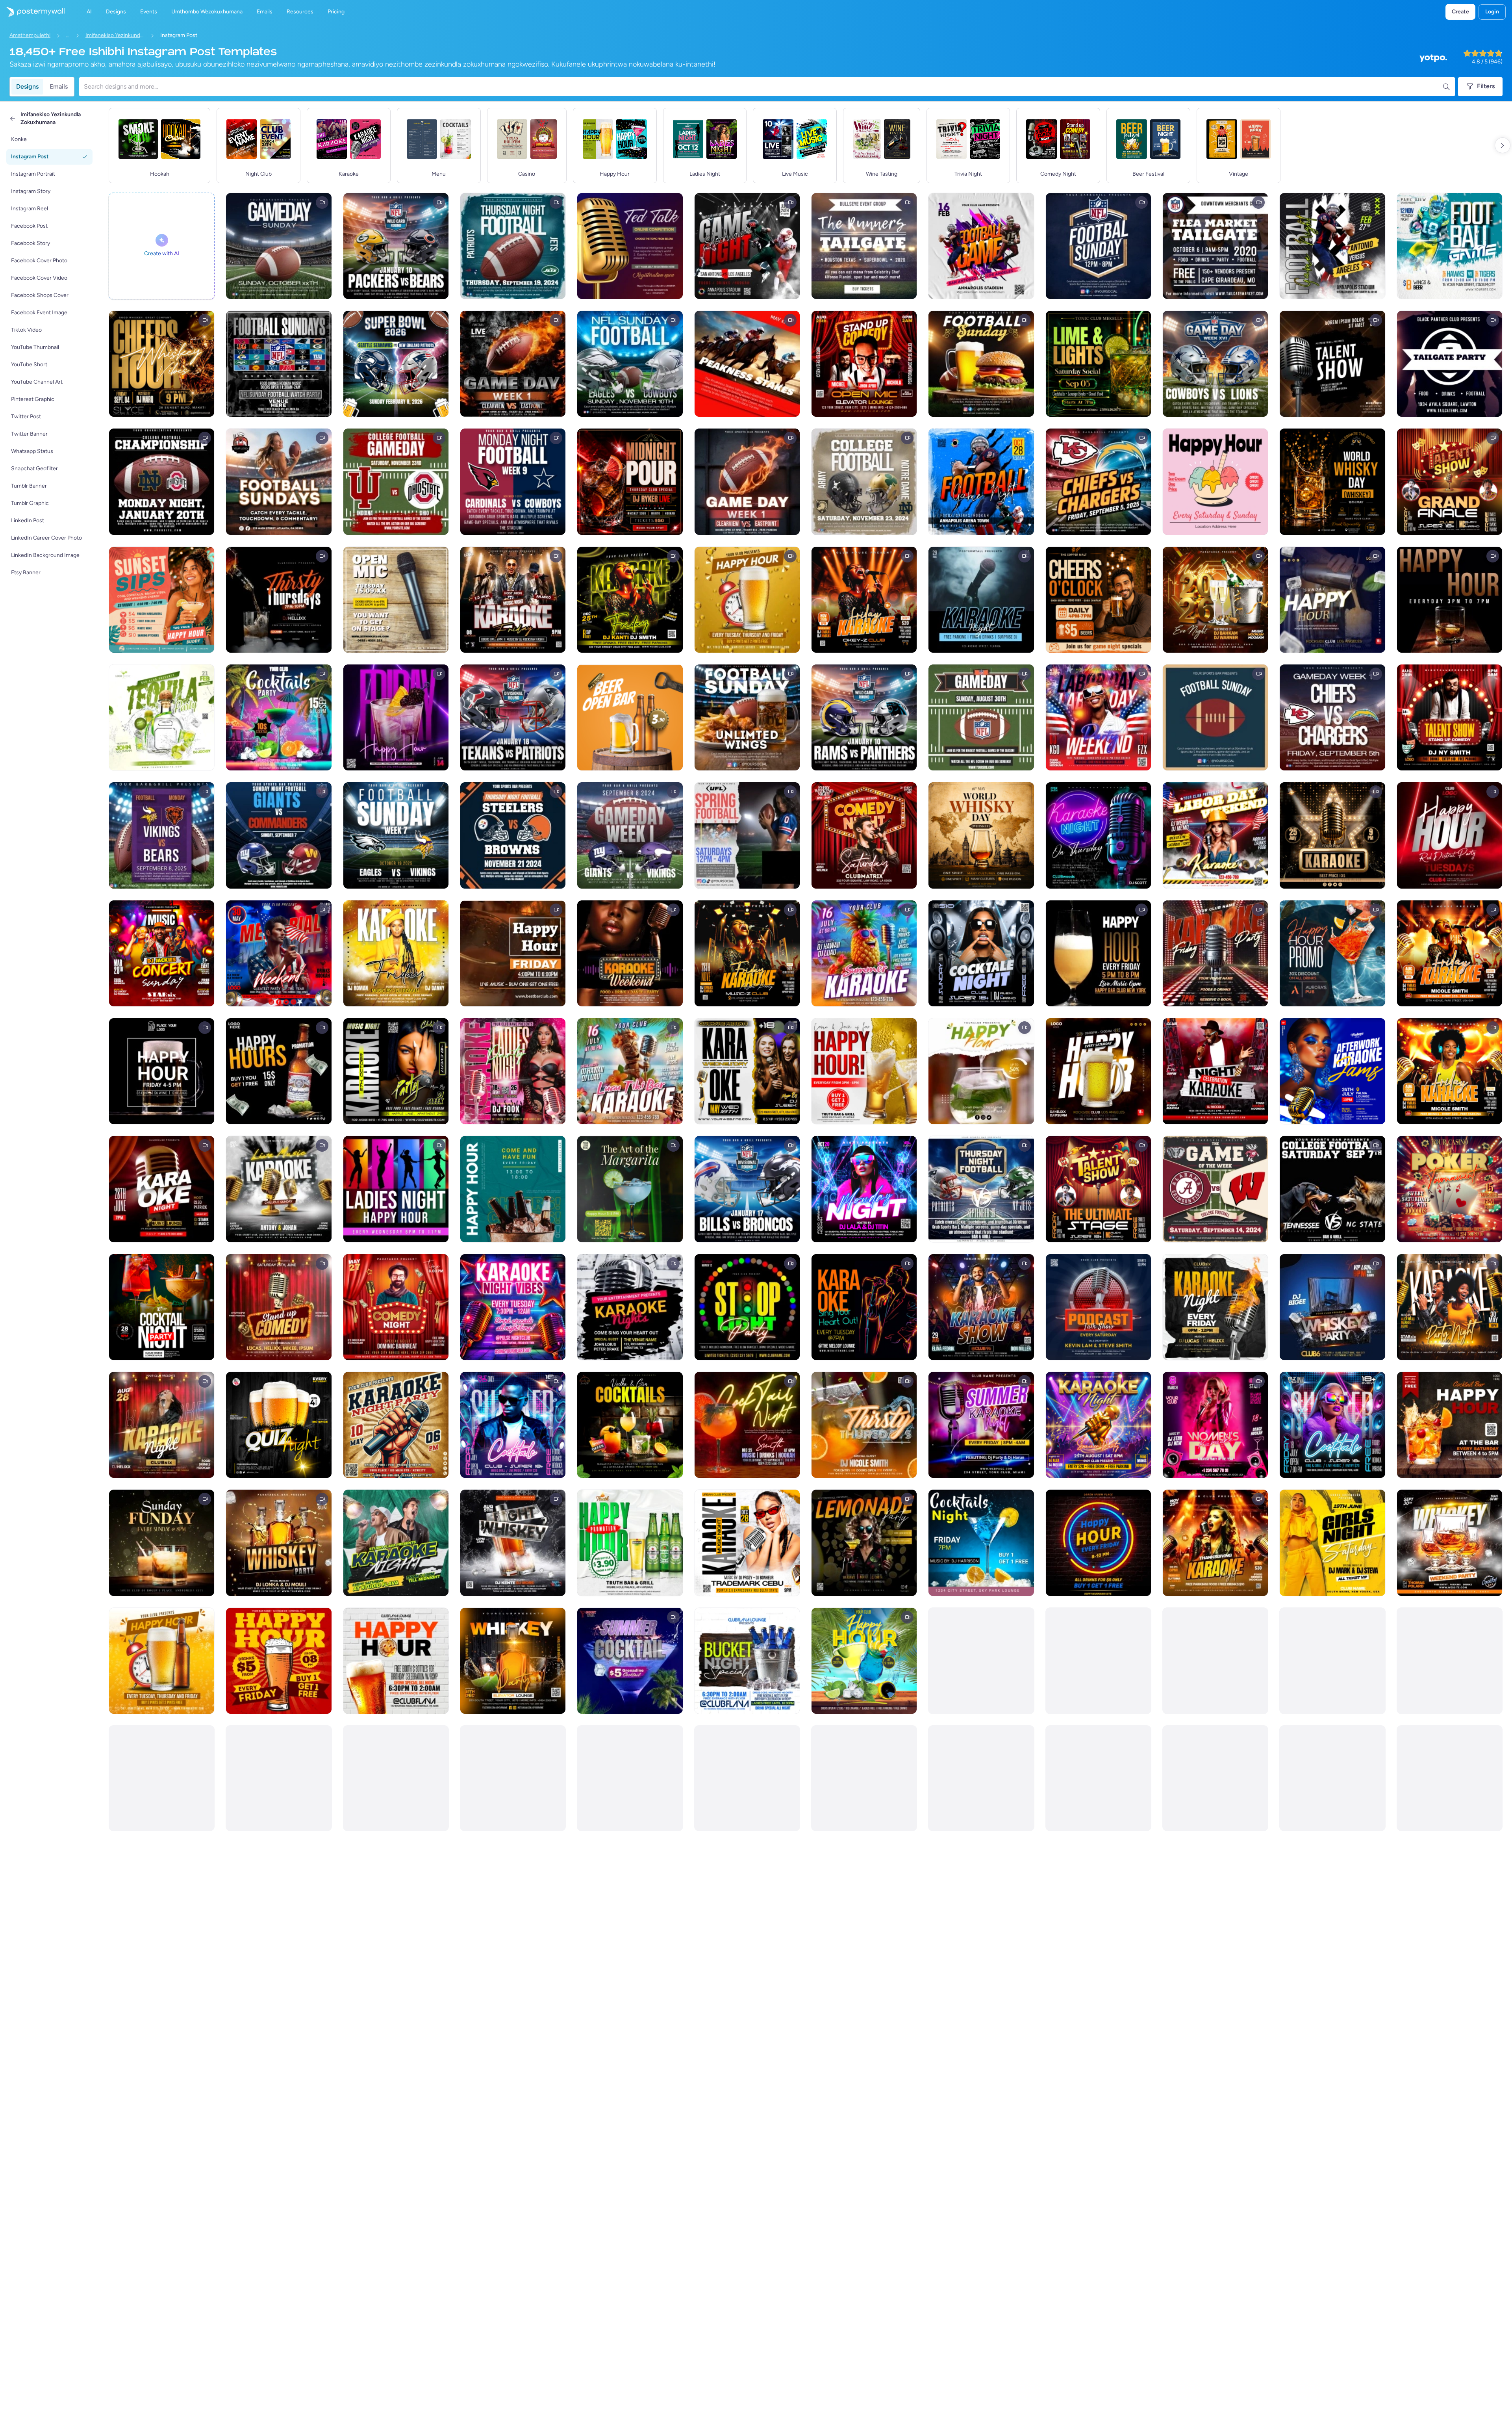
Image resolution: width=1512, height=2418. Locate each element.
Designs (27, 86)
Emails (59, 86)
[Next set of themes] (1503, 145)
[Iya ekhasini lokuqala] (32, 12)
